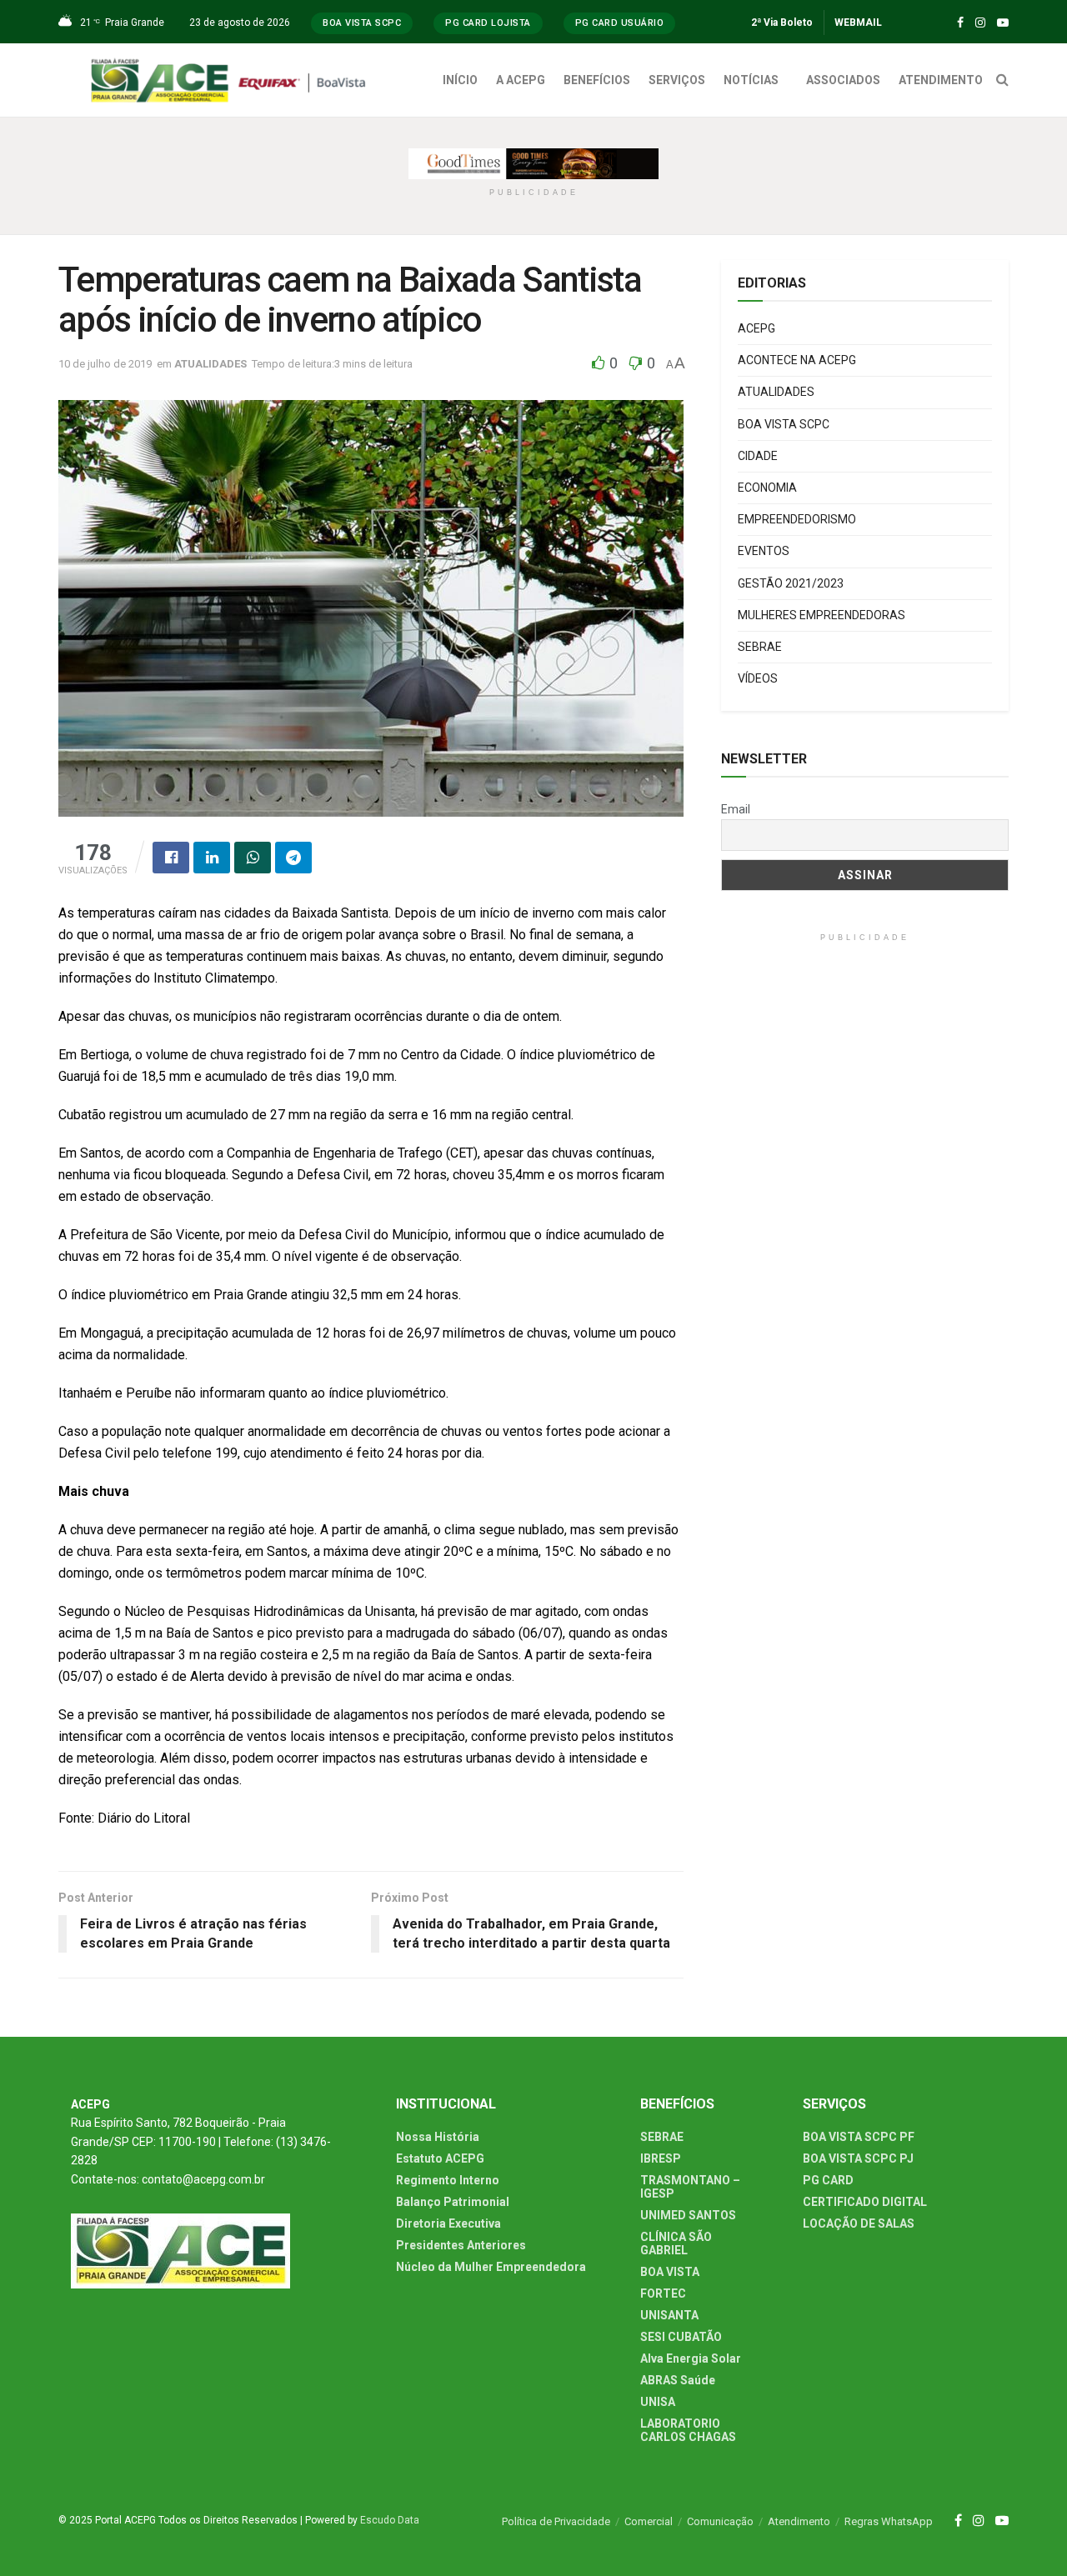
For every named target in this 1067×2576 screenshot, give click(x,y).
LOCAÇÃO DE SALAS (859, 2223)
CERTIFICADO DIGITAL (865, 2202)
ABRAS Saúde (678, 2380)
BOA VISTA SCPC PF (859, 2137)
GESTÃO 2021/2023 (791, 583)
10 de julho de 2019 (105, 364)
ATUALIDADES (210, 364)
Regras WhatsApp (889, 2521)
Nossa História (438, 2137)
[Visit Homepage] (233, 80)
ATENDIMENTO (941, 80)
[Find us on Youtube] (1003, 23)
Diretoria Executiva (448, 2223)
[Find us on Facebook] (960, 23)
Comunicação (720, 2521)
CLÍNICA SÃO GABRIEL (676, 2243)
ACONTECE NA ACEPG (797, 360)
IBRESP (661, 2158)
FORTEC (663, 2293)
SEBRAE (760, 647)
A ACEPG (521, 80)
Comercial (649, 2521)
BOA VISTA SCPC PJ (858, 2158)
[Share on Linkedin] (212, 858)
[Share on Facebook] (171, 858)
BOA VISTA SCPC (784, 424)
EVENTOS (764, 551)
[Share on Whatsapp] (253, 858)
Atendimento (799, 2521)
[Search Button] (1002, 80)
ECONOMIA (767, 488)
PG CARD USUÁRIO (620, 23)
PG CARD (828, 2180)
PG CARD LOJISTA (488, 23)
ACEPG (756, 328)
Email (736, 809)
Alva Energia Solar (691, 2358)
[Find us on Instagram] (980, 23)
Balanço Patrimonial (453, 2202)
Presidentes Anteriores (461, 2245)
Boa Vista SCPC (362, 23)
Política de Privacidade (556, 2521)
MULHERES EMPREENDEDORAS (822, 615)
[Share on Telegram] (293, 858)
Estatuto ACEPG (440, 2158)
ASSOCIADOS (843, 80)
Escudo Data (390, 2520)
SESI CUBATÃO (681, 2337)
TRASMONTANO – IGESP (690, 2187)
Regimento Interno (448, 2180)
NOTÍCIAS (751, 80)
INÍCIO (460, 80)
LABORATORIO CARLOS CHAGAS (688, 2430)
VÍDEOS (758, 678)
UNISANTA (669, 2315)
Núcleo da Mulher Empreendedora (491, 2267)
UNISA (658, 2402)
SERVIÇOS (677, 80)
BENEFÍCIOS (597, 80)
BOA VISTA (670, 2272)
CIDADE (758, 456)
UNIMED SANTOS (688, 2215)
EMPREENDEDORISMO (797, 519)
